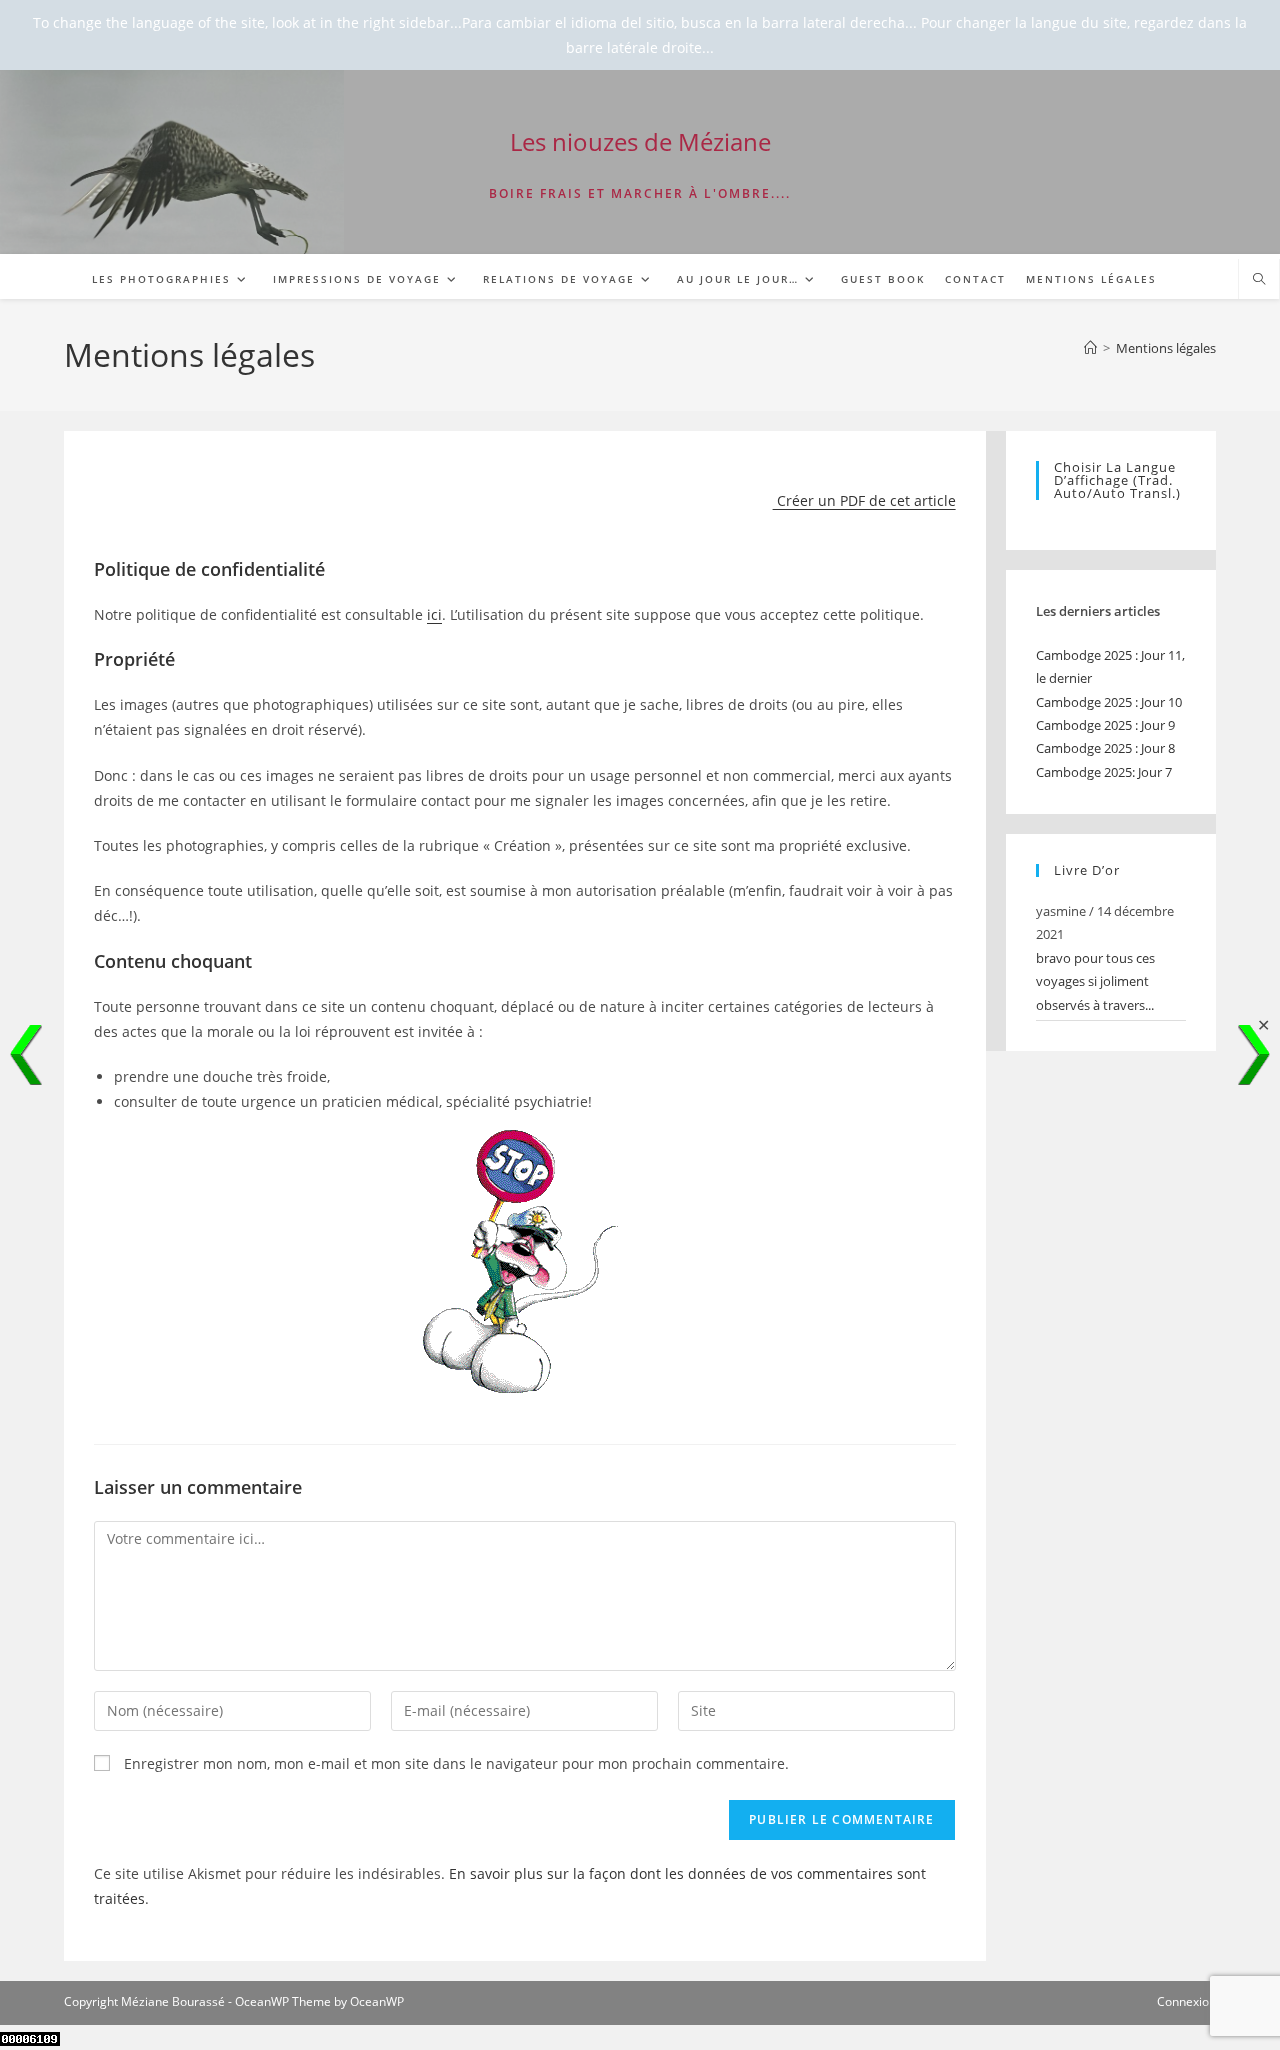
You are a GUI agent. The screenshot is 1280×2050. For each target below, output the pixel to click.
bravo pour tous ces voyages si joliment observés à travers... (1095, 981)
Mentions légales (1166, 348)
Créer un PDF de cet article (864, 500)
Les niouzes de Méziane (640, 141)
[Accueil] (1090, 348)
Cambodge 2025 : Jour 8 (1105, 748)
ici (434, 614)
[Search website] (1259, 280)
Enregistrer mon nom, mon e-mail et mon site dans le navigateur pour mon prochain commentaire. (456, 1763)
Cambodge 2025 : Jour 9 (1105, 725)
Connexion (1186, 2001)
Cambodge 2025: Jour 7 (1104, 772)
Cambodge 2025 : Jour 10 (1109, 702)
